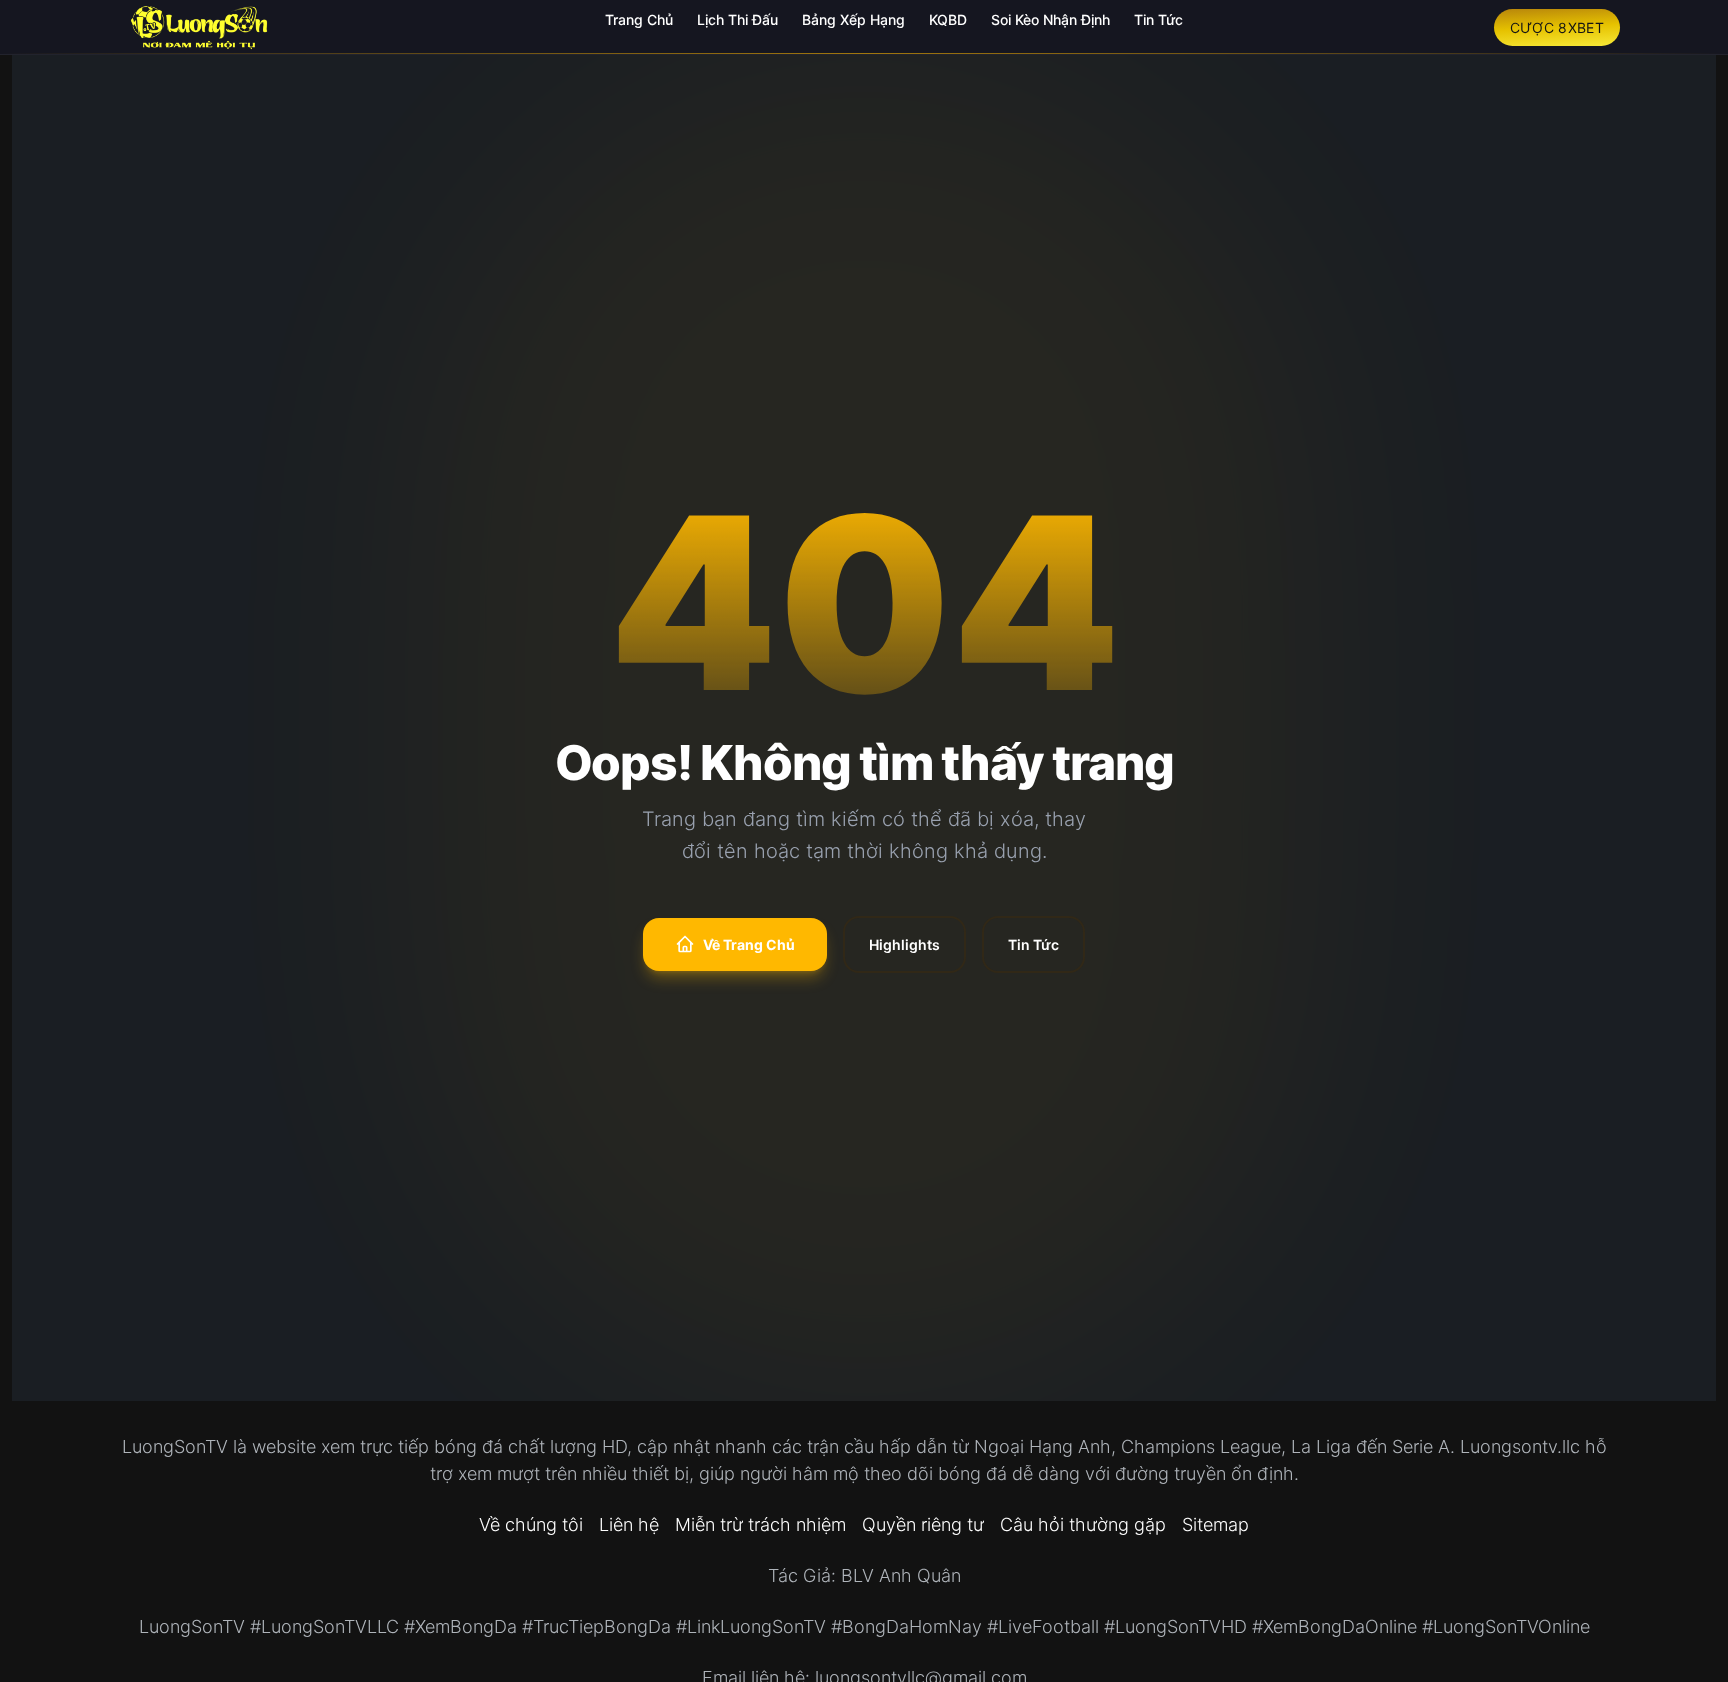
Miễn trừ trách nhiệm (760, 1524)
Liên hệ (629, 1524)
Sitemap (1215, 1524)
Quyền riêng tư (923, 1524)
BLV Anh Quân (901, 1575)
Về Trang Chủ (749, 944)
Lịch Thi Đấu (737, 19)
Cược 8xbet (1557, 27)
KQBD (948, 19)
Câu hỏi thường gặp (1083, 1524)
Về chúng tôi (531, 1524)
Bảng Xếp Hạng (853, 19)
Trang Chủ (639, 19)
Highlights (904, 944)
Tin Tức (1158, 19)
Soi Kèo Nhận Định (1050, 19)
